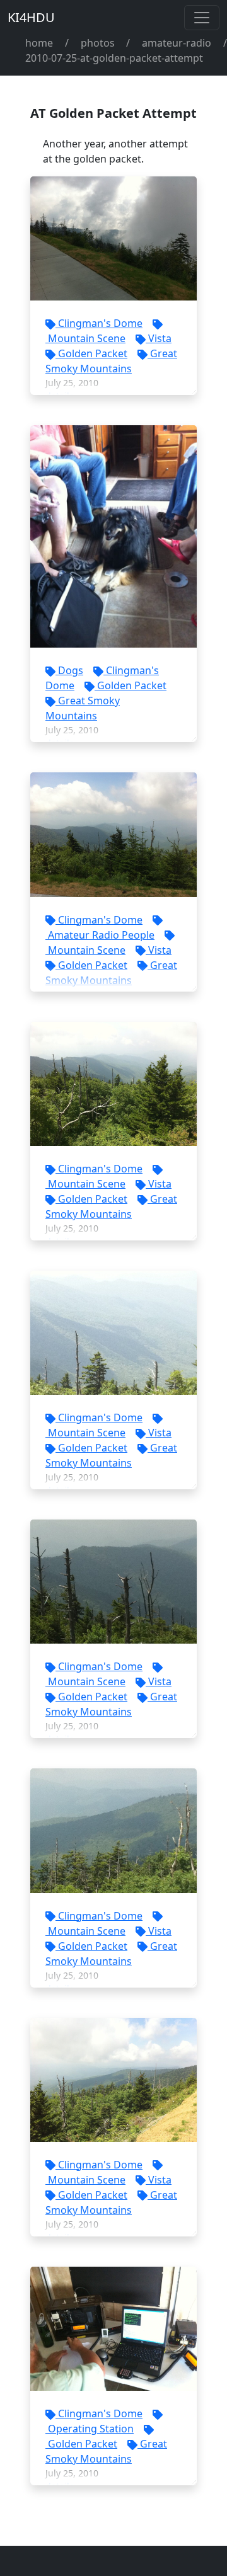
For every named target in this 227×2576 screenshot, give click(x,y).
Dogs (71, 670)
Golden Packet (93, 353)
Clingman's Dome (100, 323)
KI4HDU (31, 17)
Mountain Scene (87, 338)
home (39, 43)
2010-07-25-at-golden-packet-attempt (114, 58)
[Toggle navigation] (202, 18)
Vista (160, 338)
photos (98, 43)
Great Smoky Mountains (111, 361)
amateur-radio (177, 43)
